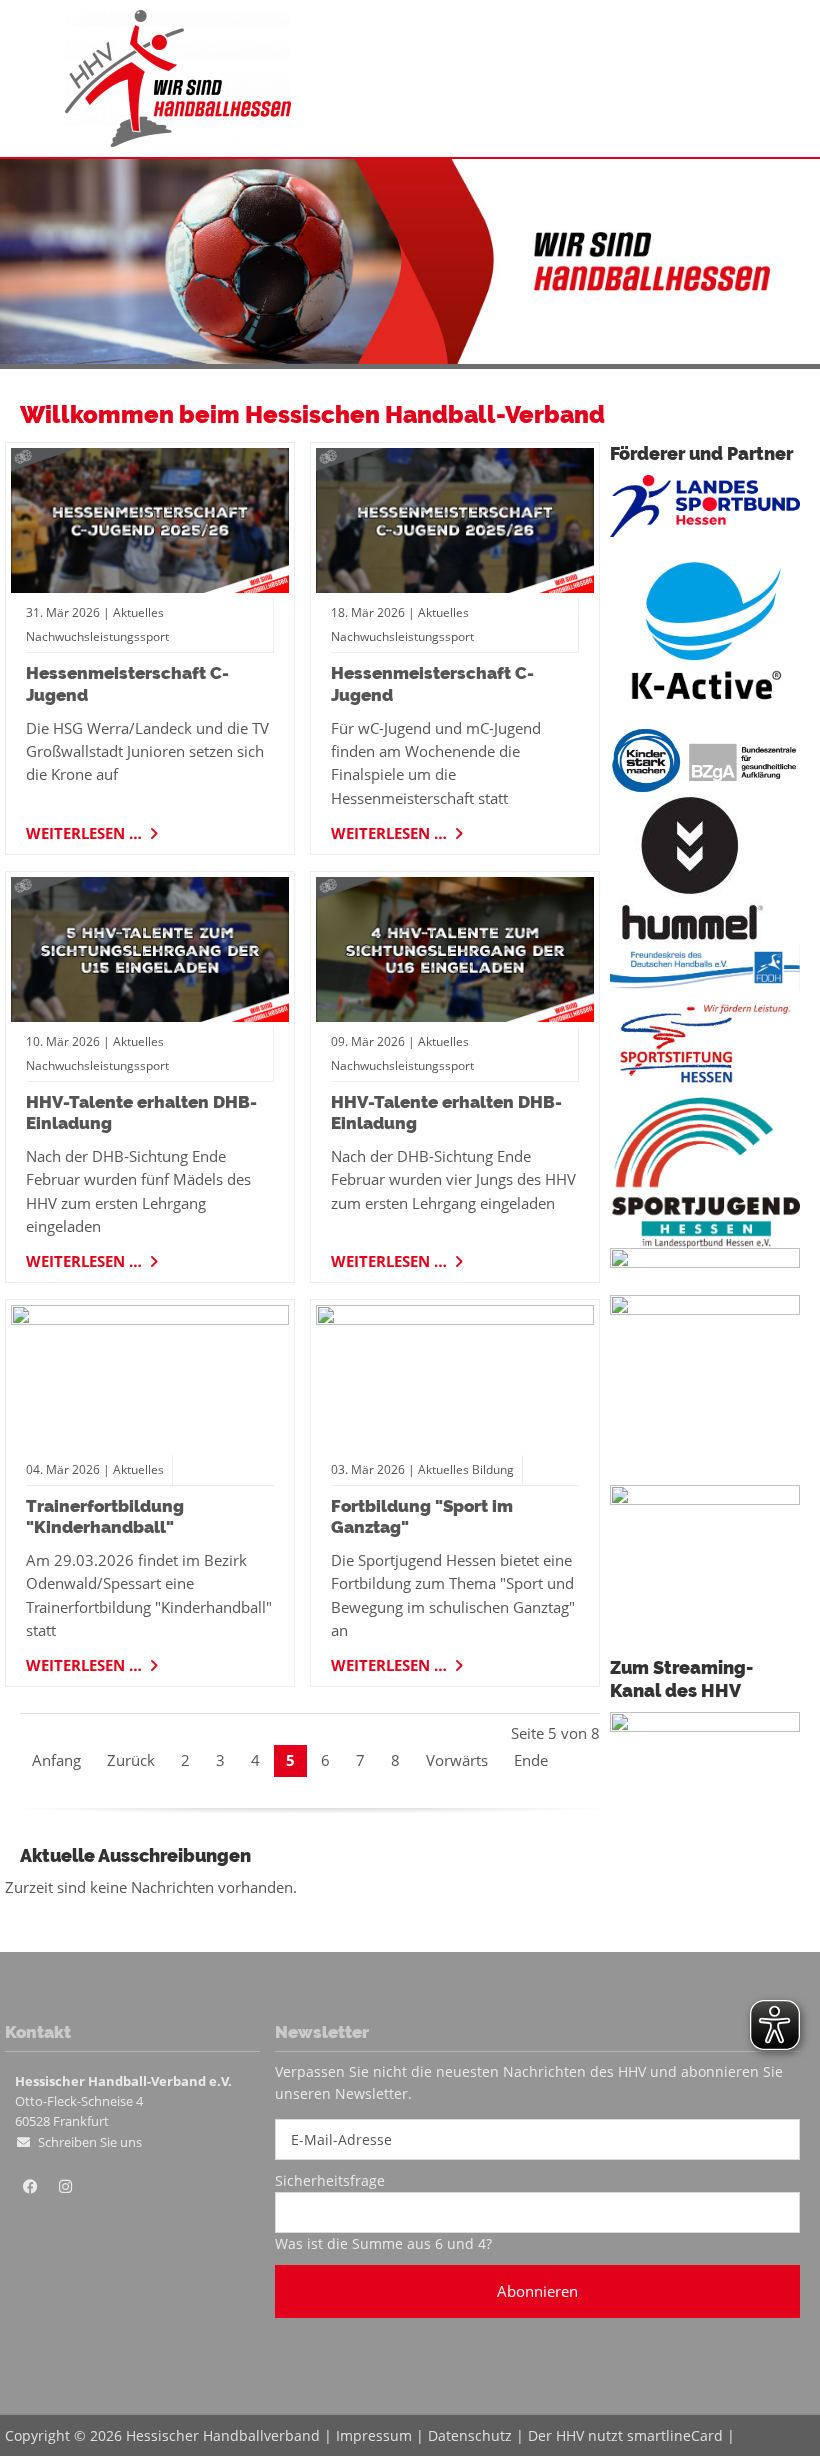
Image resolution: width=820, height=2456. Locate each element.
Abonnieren (537, 2291)
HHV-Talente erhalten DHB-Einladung (141, 1112)
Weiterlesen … (86, 830)
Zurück (131, 1760)
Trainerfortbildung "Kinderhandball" (105, 1516)
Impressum (374, 2435)
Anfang (56, 1760)
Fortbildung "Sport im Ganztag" (422, 1516)
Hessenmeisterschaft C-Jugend (127, 683)
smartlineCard (675, 2435)
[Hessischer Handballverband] (178, 141)
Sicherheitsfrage (330, 2180)
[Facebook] (30, 2187)
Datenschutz (470, 2435)
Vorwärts (457, 1760)
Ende (531, 1760)
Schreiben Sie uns (90, 2142)
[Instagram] (65, 2187)
